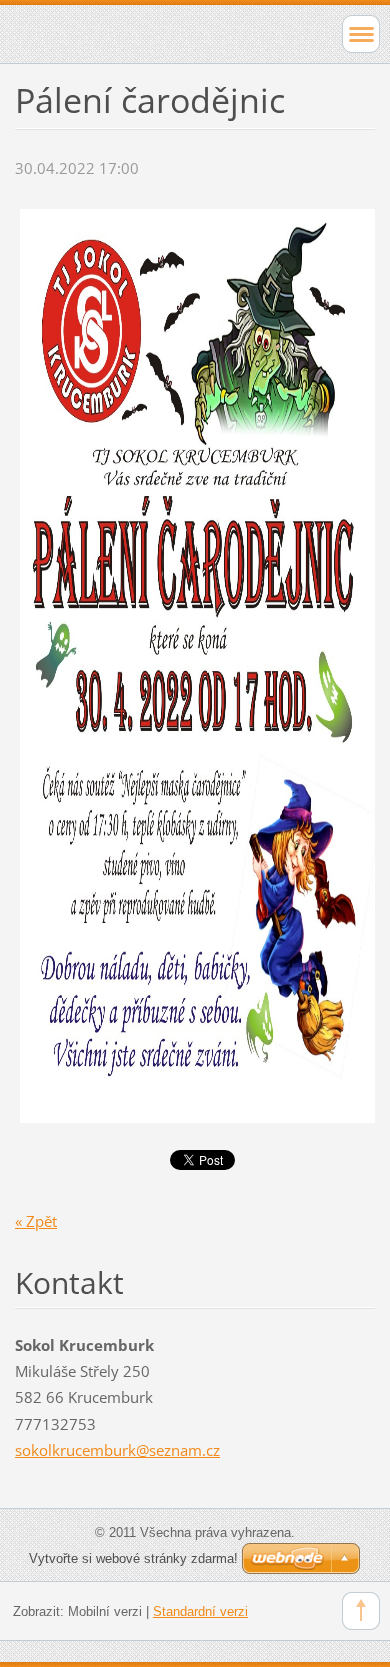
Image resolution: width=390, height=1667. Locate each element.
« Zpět (36, 1221)
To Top (361, 1611)
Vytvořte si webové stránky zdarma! (133, 1558)
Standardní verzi (200, 1611)
